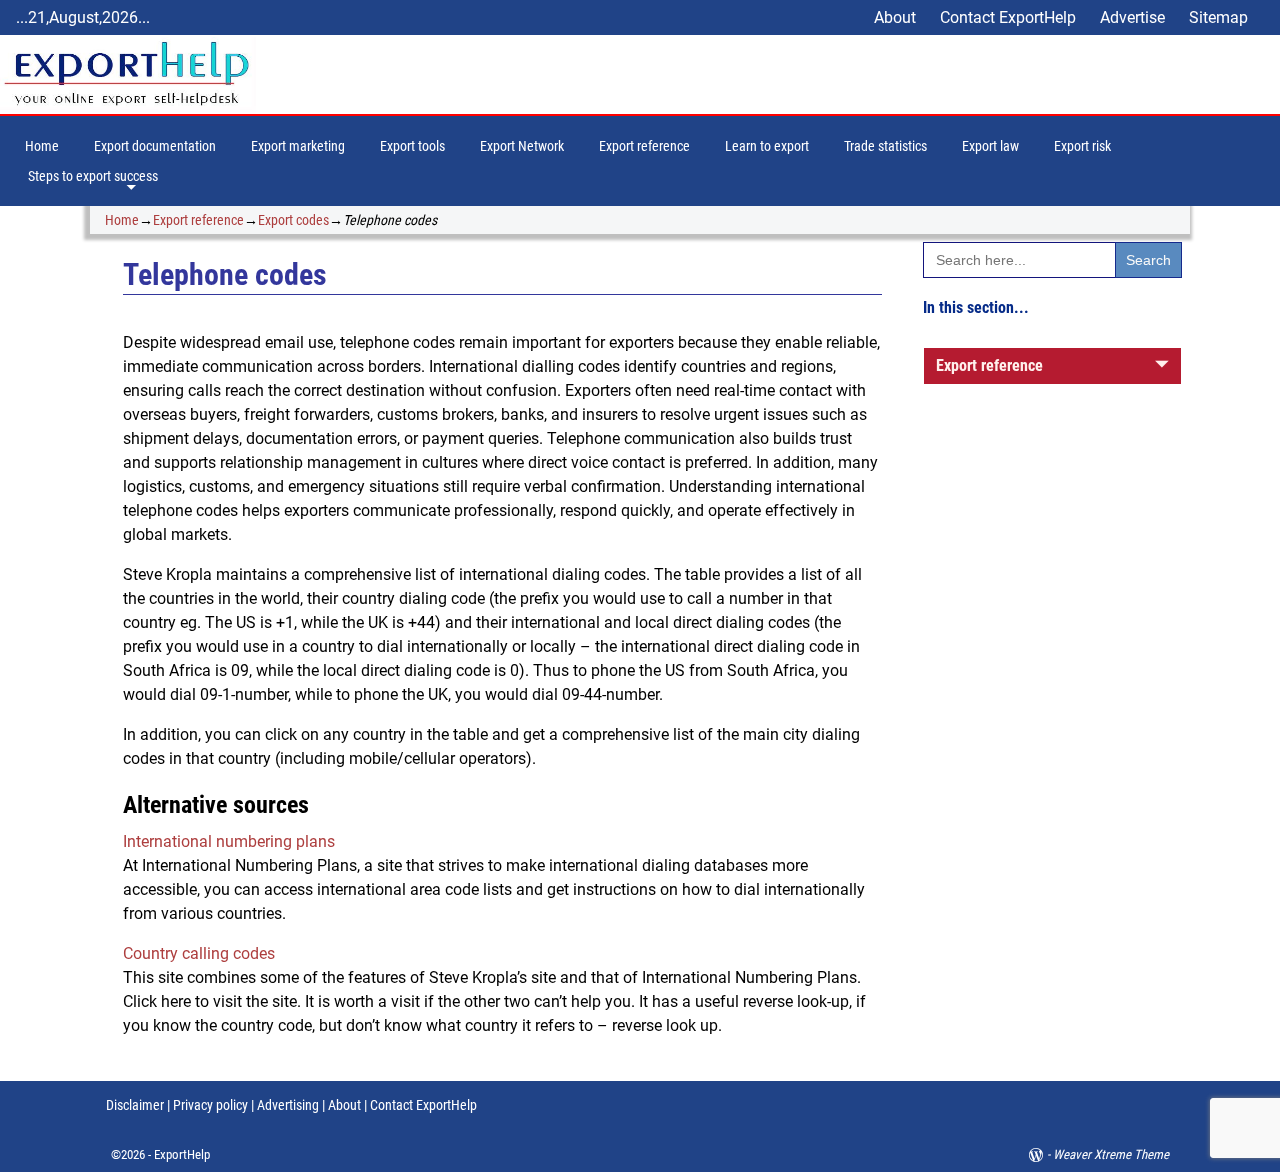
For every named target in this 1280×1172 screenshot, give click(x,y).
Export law (990, 146)
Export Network (522, 146)
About (895, 17)
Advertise (1132, 17)
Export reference (644, 146)
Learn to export (767, 146)
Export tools (412, 146)
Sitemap (1218, 17)
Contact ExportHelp (1008, 17)
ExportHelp (182, 1154)
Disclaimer (135, 1105)
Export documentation (155, 146)
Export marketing (298, 146)
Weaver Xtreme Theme (1111, 1154)
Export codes (293, 220)
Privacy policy (209, 1105)
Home (42, 146)
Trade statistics (885, 146)
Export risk (1082, 146)
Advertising (288, 1105)
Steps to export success (93, 176)
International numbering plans (229, 841)
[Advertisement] (1052, 751)
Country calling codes (199, 953)
